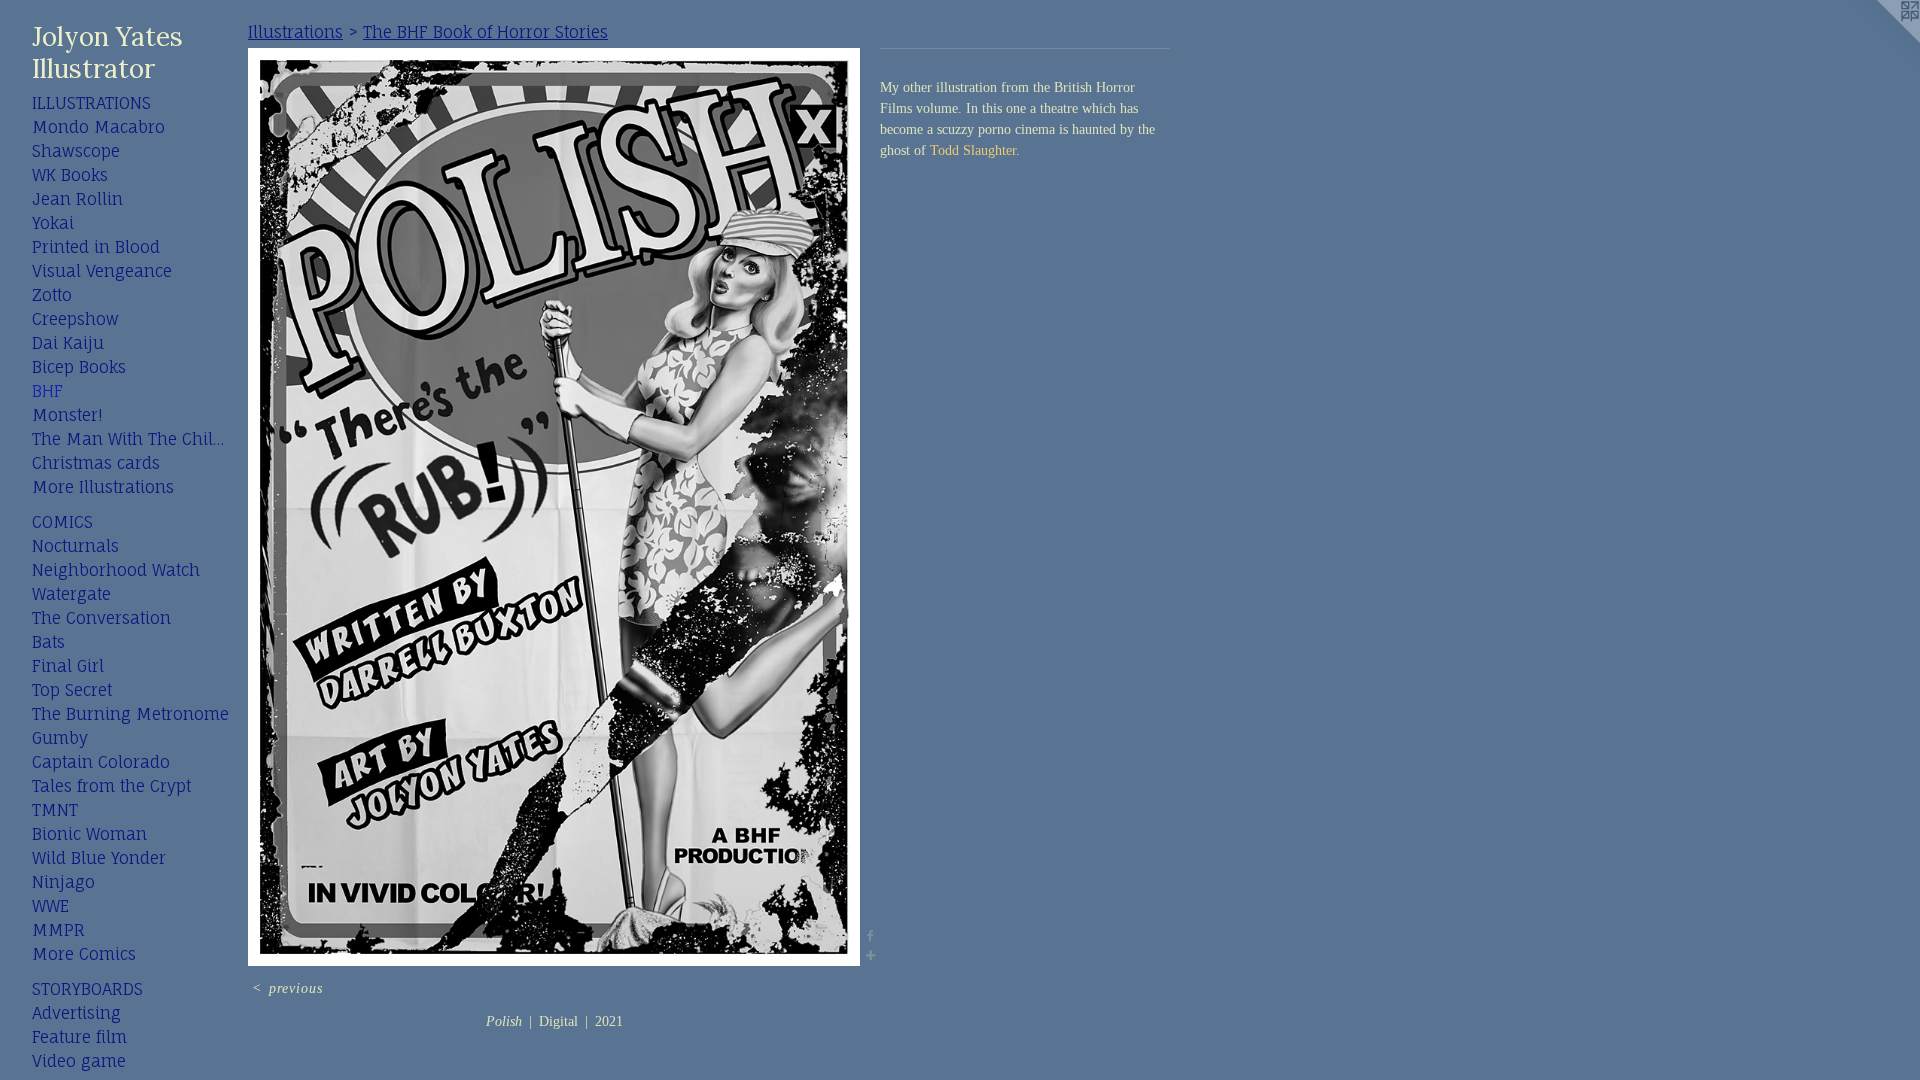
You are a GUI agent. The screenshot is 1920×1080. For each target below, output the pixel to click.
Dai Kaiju (68, 343)
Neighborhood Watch (116, 570)
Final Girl (68, 666)
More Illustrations (103, 487)
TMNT (55, 810)
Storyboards (87, 989)
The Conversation (101, 618)
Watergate (71, 594)
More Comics (84, 954)
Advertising (76, 1013)
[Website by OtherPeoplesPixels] (1880, 40)
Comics (62, 522)
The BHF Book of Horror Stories (485, 32)
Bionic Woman (89, 834)
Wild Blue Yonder (99, 858)
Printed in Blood (96, 247)
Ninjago (63, 882)
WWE (50, 906)
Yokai (53, 223)
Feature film (79, 1037)
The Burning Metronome (130, 714)
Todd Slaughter (973, 150)
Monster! (67, 415)
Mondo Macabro (98, 127)
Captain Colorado (101, 762)
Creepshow (75, 319)
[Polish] (554, 507)
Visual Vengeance (102, 271)
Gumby (60, 738)
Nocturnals (75, 546)
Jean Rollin (77, 199)
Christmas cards (96, 463)
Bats (48, 642)
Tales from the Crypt (111, 786)
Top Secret (72, 690)
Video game (79, 1061)
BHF (47, 391)
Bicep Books (79, 367)
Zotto (52, 295)
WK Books (70, 175)
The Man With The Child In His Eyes (132, 439)
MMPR (58, 930)
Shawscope (76, 151)
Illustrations (91, 103)
